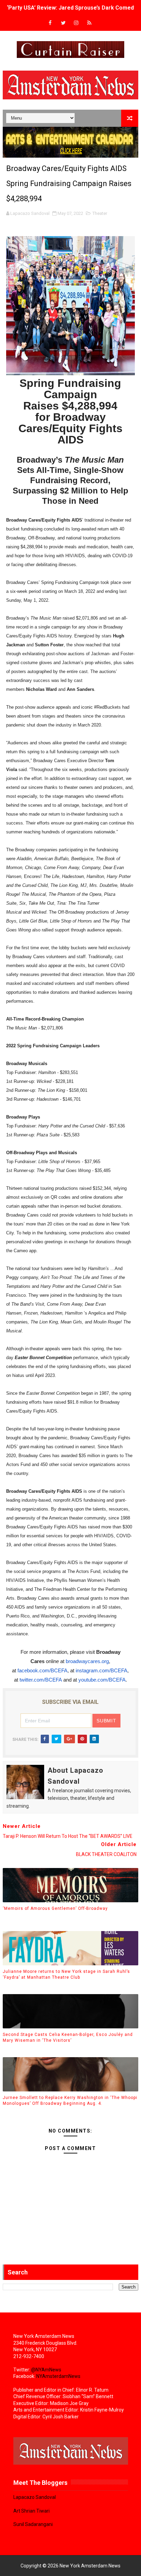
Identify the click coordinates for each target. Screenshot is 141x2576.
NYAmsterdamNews (58, 2376)
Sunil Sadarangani (33, 2524)
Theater (100, 213)
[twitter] (63, 23)
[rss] (89, 23)
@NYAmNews (46, 2370)
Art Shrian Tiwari (31, 2511)
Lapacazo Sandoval (35, 2497)
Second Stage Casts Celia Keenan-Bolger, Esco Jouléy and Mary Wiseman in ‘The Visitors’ (68, 2037)
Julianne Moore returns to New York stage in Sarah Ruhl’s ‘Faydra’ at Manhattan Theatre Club (66, 1974)
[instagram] (76, 23)
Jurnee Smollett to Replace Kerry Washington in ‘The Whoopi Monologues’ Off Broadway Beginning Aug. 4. (70, 2101)
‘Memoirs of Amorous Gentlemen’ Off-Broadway (55, 1908)
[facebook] (50, 23)
